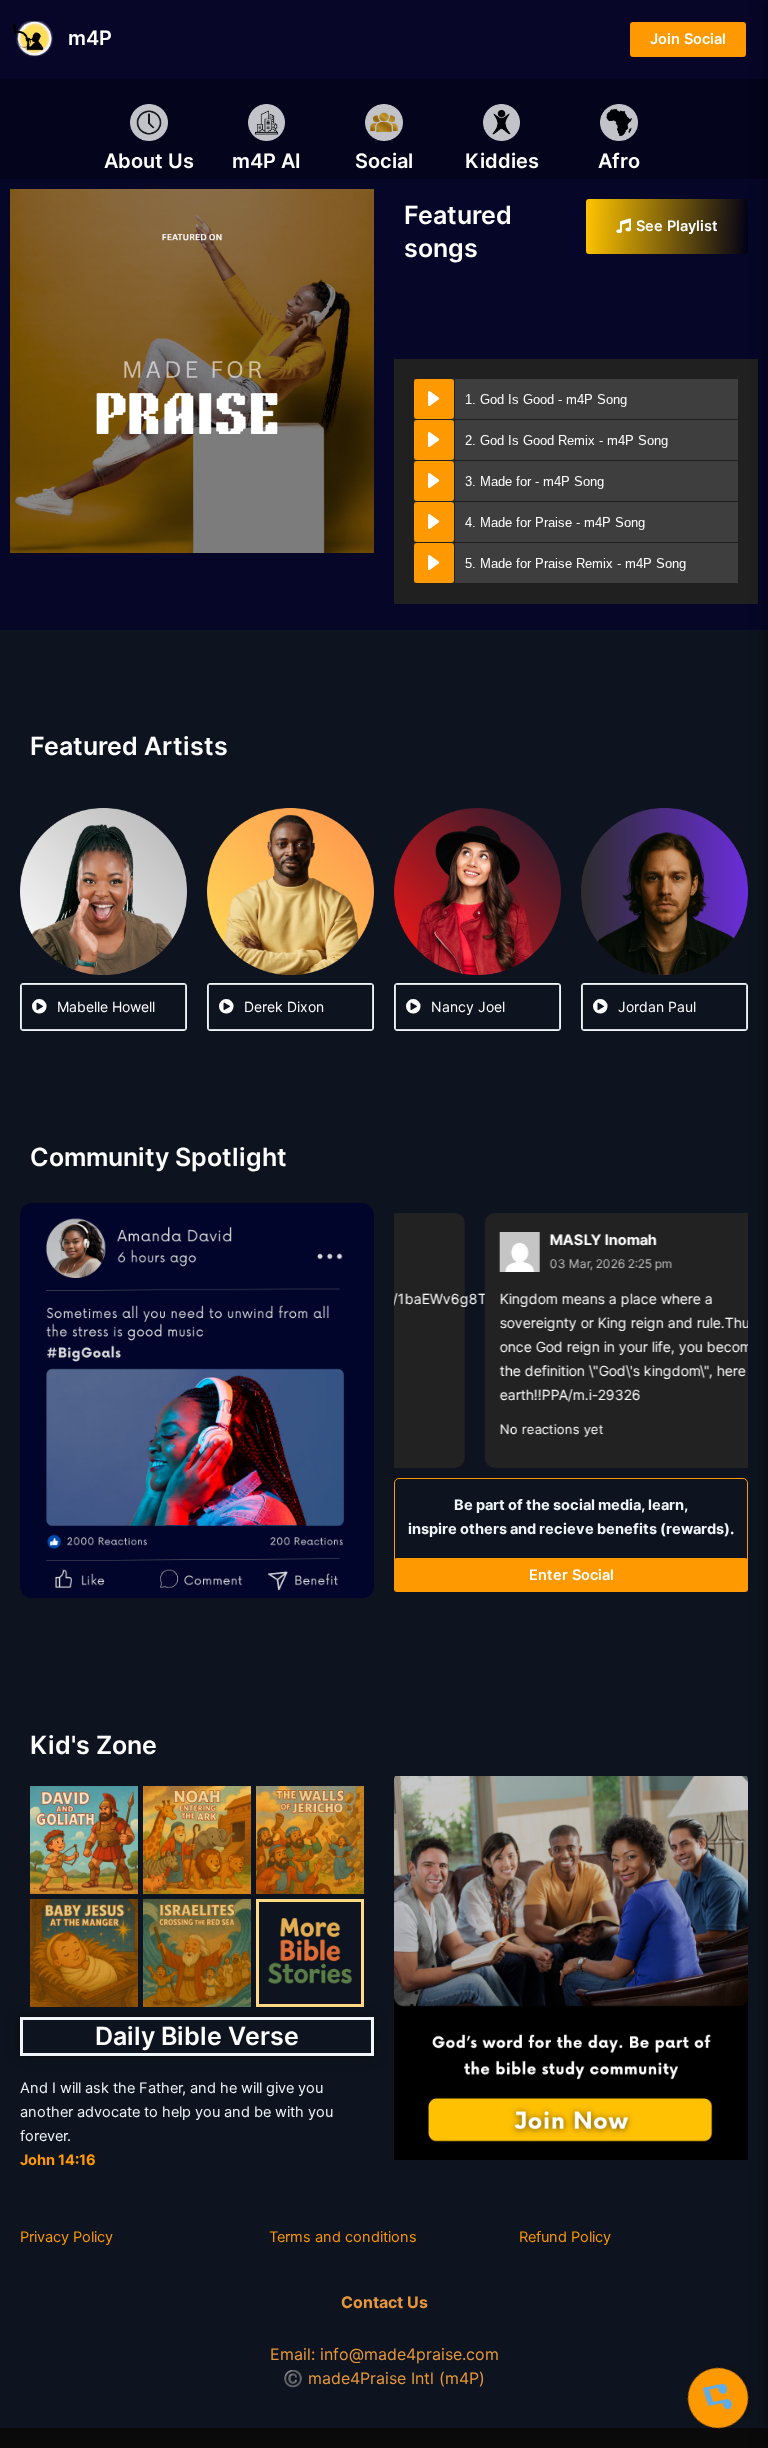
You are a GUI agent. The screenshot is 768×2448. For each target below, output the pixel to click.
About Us (149, 161)
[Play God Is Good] (434, 399)
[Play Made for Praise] (434, 522)
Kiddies (502, 161)
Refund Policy (565, 2237)
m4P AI (266, 161)
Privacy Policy (66, 2237)
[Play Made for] (434, 481)
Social (384, 161)
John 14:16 (58, 2160)
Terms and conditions (343, 2237)
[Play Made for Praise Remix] (434, 563)
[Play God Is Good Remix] (434, 440)
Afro (619, 161)
